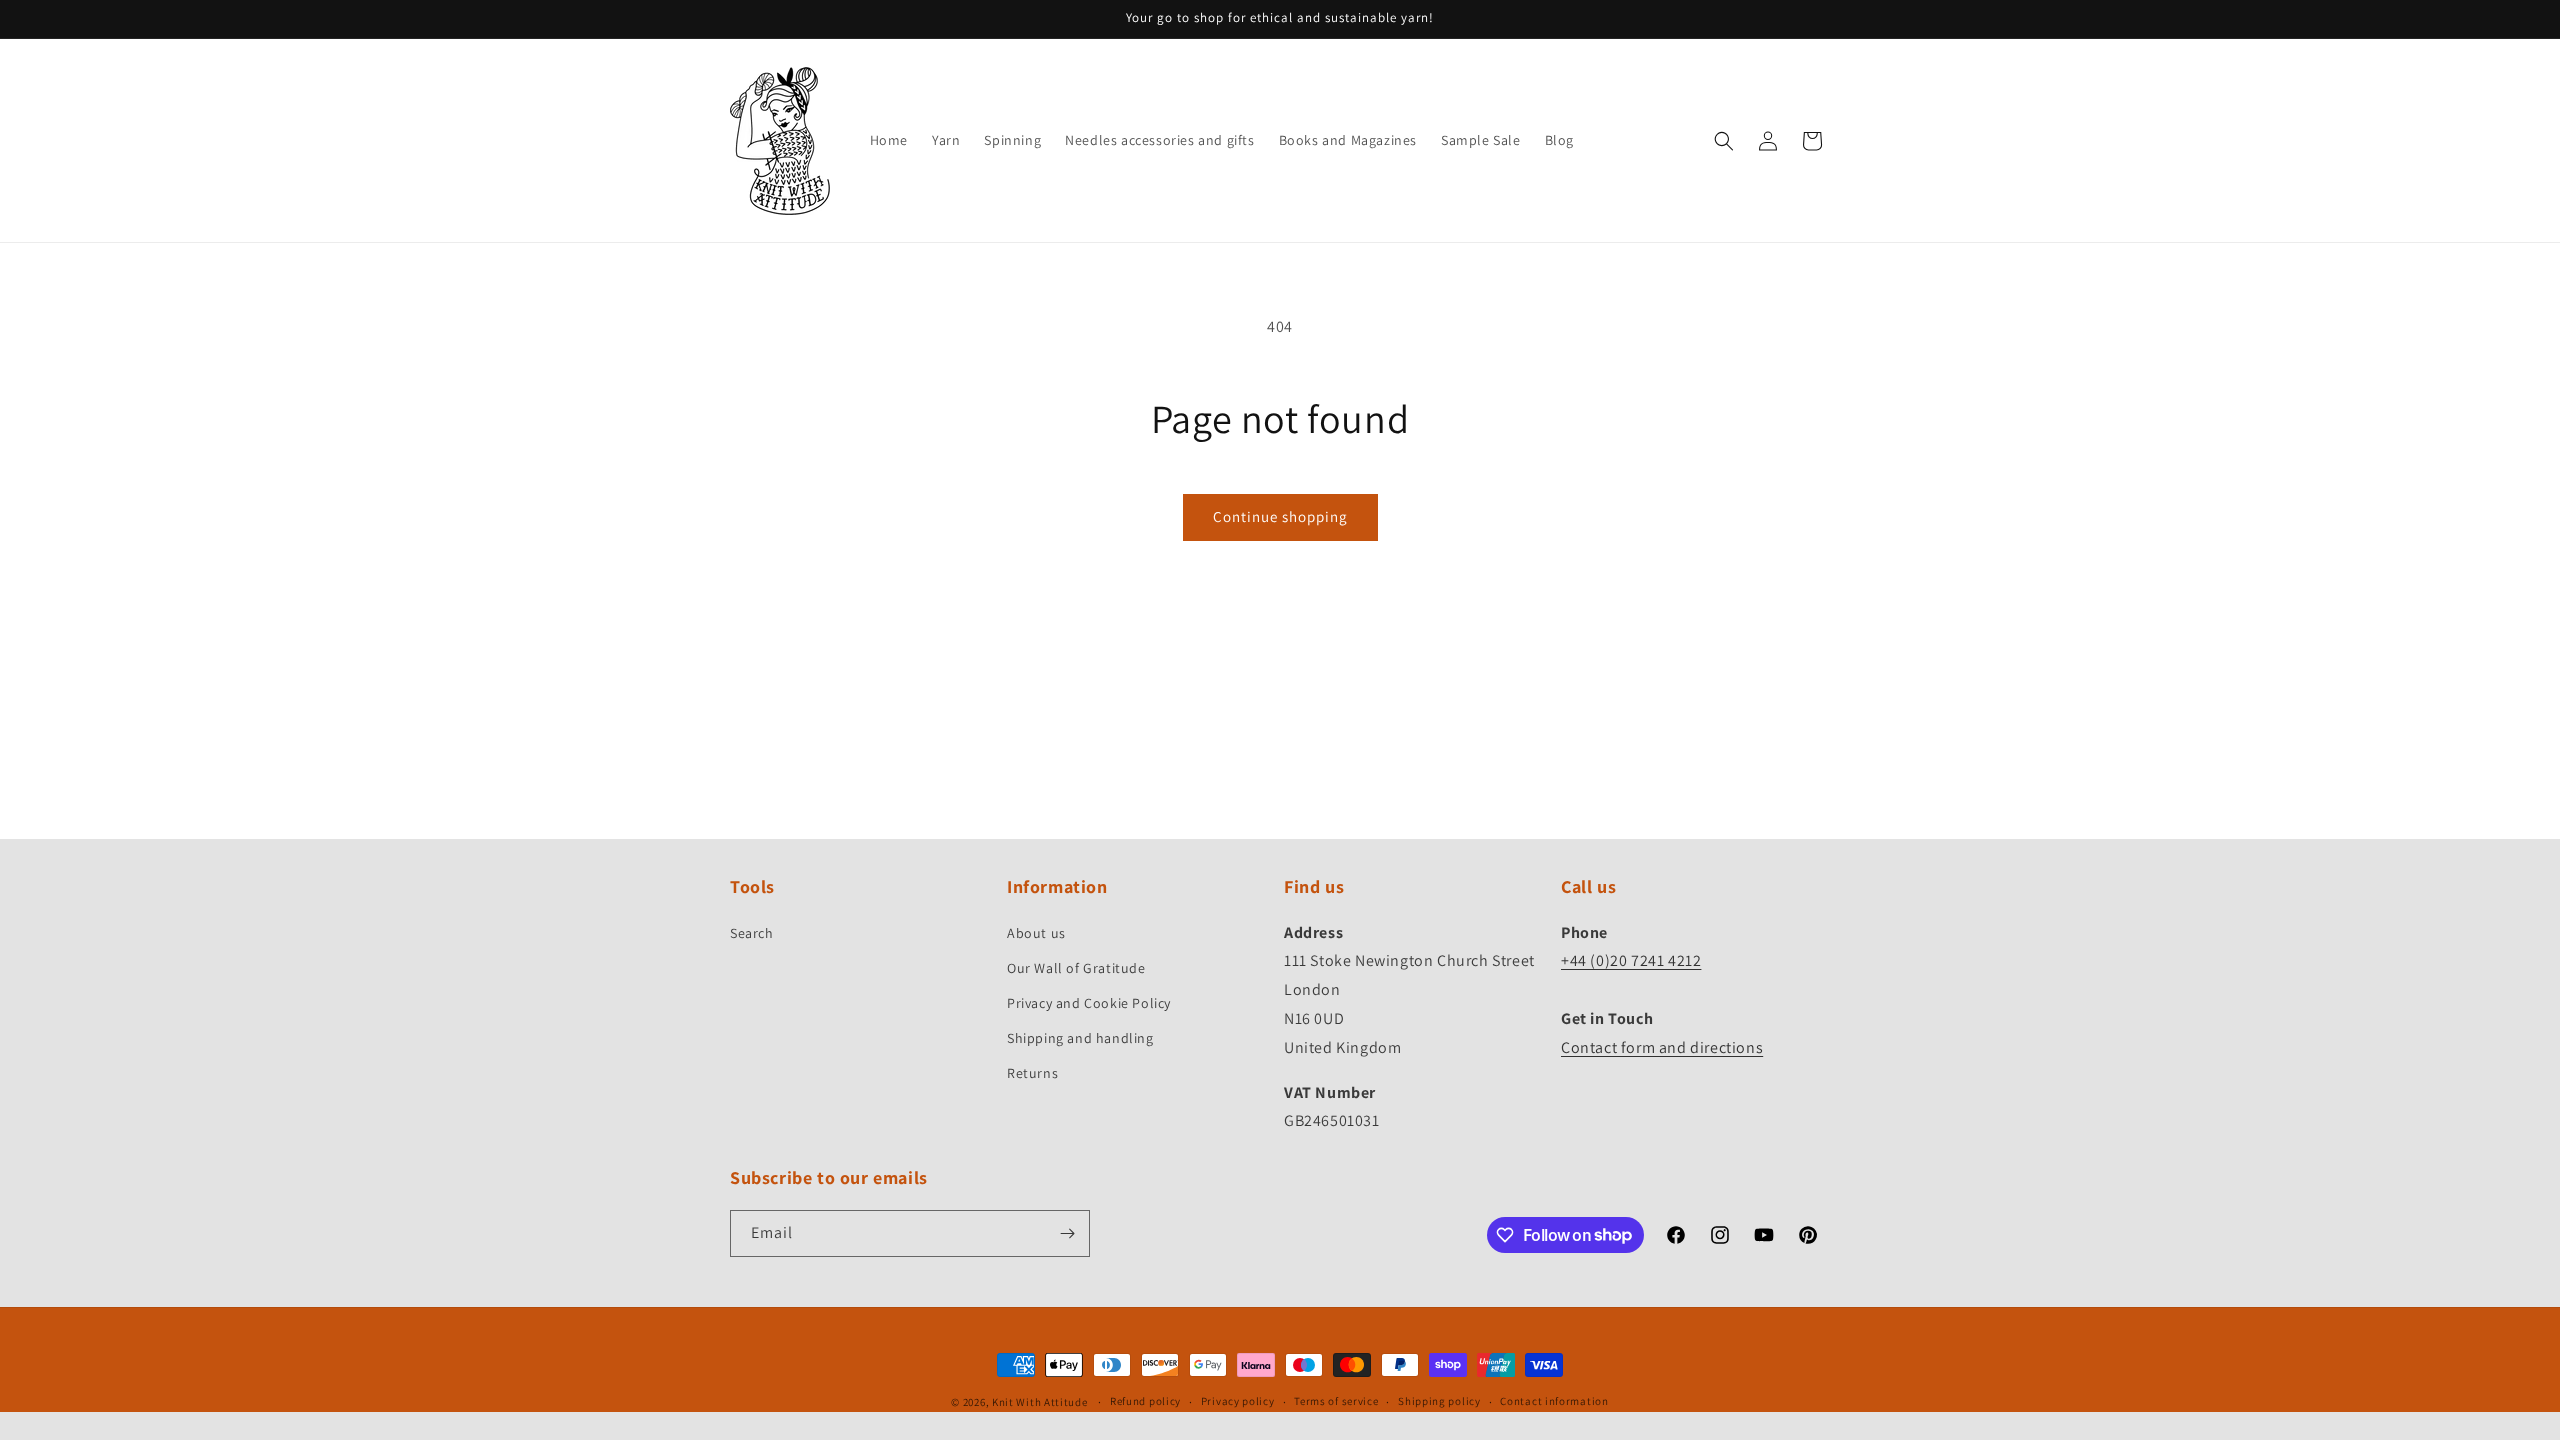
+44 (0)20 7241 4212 (1631, 960)
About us (1036, 933)
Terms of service (1336, 1401)
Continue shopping (1280, 516)
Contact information (1554, 1401)
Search (752, 933)
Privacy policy (1238, 1401)
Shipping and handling (1080, 1038)
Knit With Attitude (1040, 1402)
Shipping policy (1439, 1401)
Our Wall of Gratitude (1076, 968)
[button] (1724, 141)
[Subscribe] (1067, 1233)
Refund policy (1145, 1401)
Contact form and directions (1662, 1047)
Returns (1032, 1073)
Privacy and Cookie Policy (1089, 1003)
